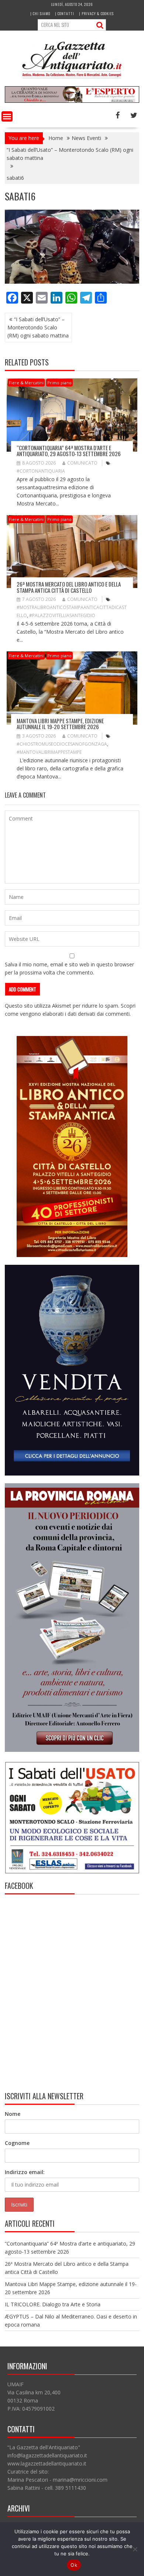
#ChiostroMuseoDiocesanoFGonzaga (62, 744)
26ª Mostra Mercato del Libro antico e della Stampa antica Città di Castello (69, 587)
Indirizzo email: (25, 2172)
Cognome (17, 2143)
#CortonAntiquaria (41, 471)
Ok (74, 2565)
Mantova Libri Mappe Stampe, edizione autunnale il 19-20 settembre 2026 (60, 724)
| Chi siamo (40, 13)
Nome (13, 2114)
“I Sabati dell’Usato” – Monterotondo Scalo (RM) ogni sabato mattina (38, 327)
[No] (135, 2549)
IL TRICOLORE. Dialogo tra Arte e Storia (53, 2304)
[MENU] (7, 116)
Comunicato (82, 463)
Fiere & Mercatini (26, 383)
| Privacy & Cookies (96, 13)
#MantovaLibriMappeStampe (49, 752)
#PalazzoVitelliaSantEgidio (62, 615)
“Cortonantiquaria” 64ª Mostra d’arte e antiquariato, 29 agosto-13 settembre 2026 (69, 451)
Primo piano (59, 383)
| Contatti (65, 13)
